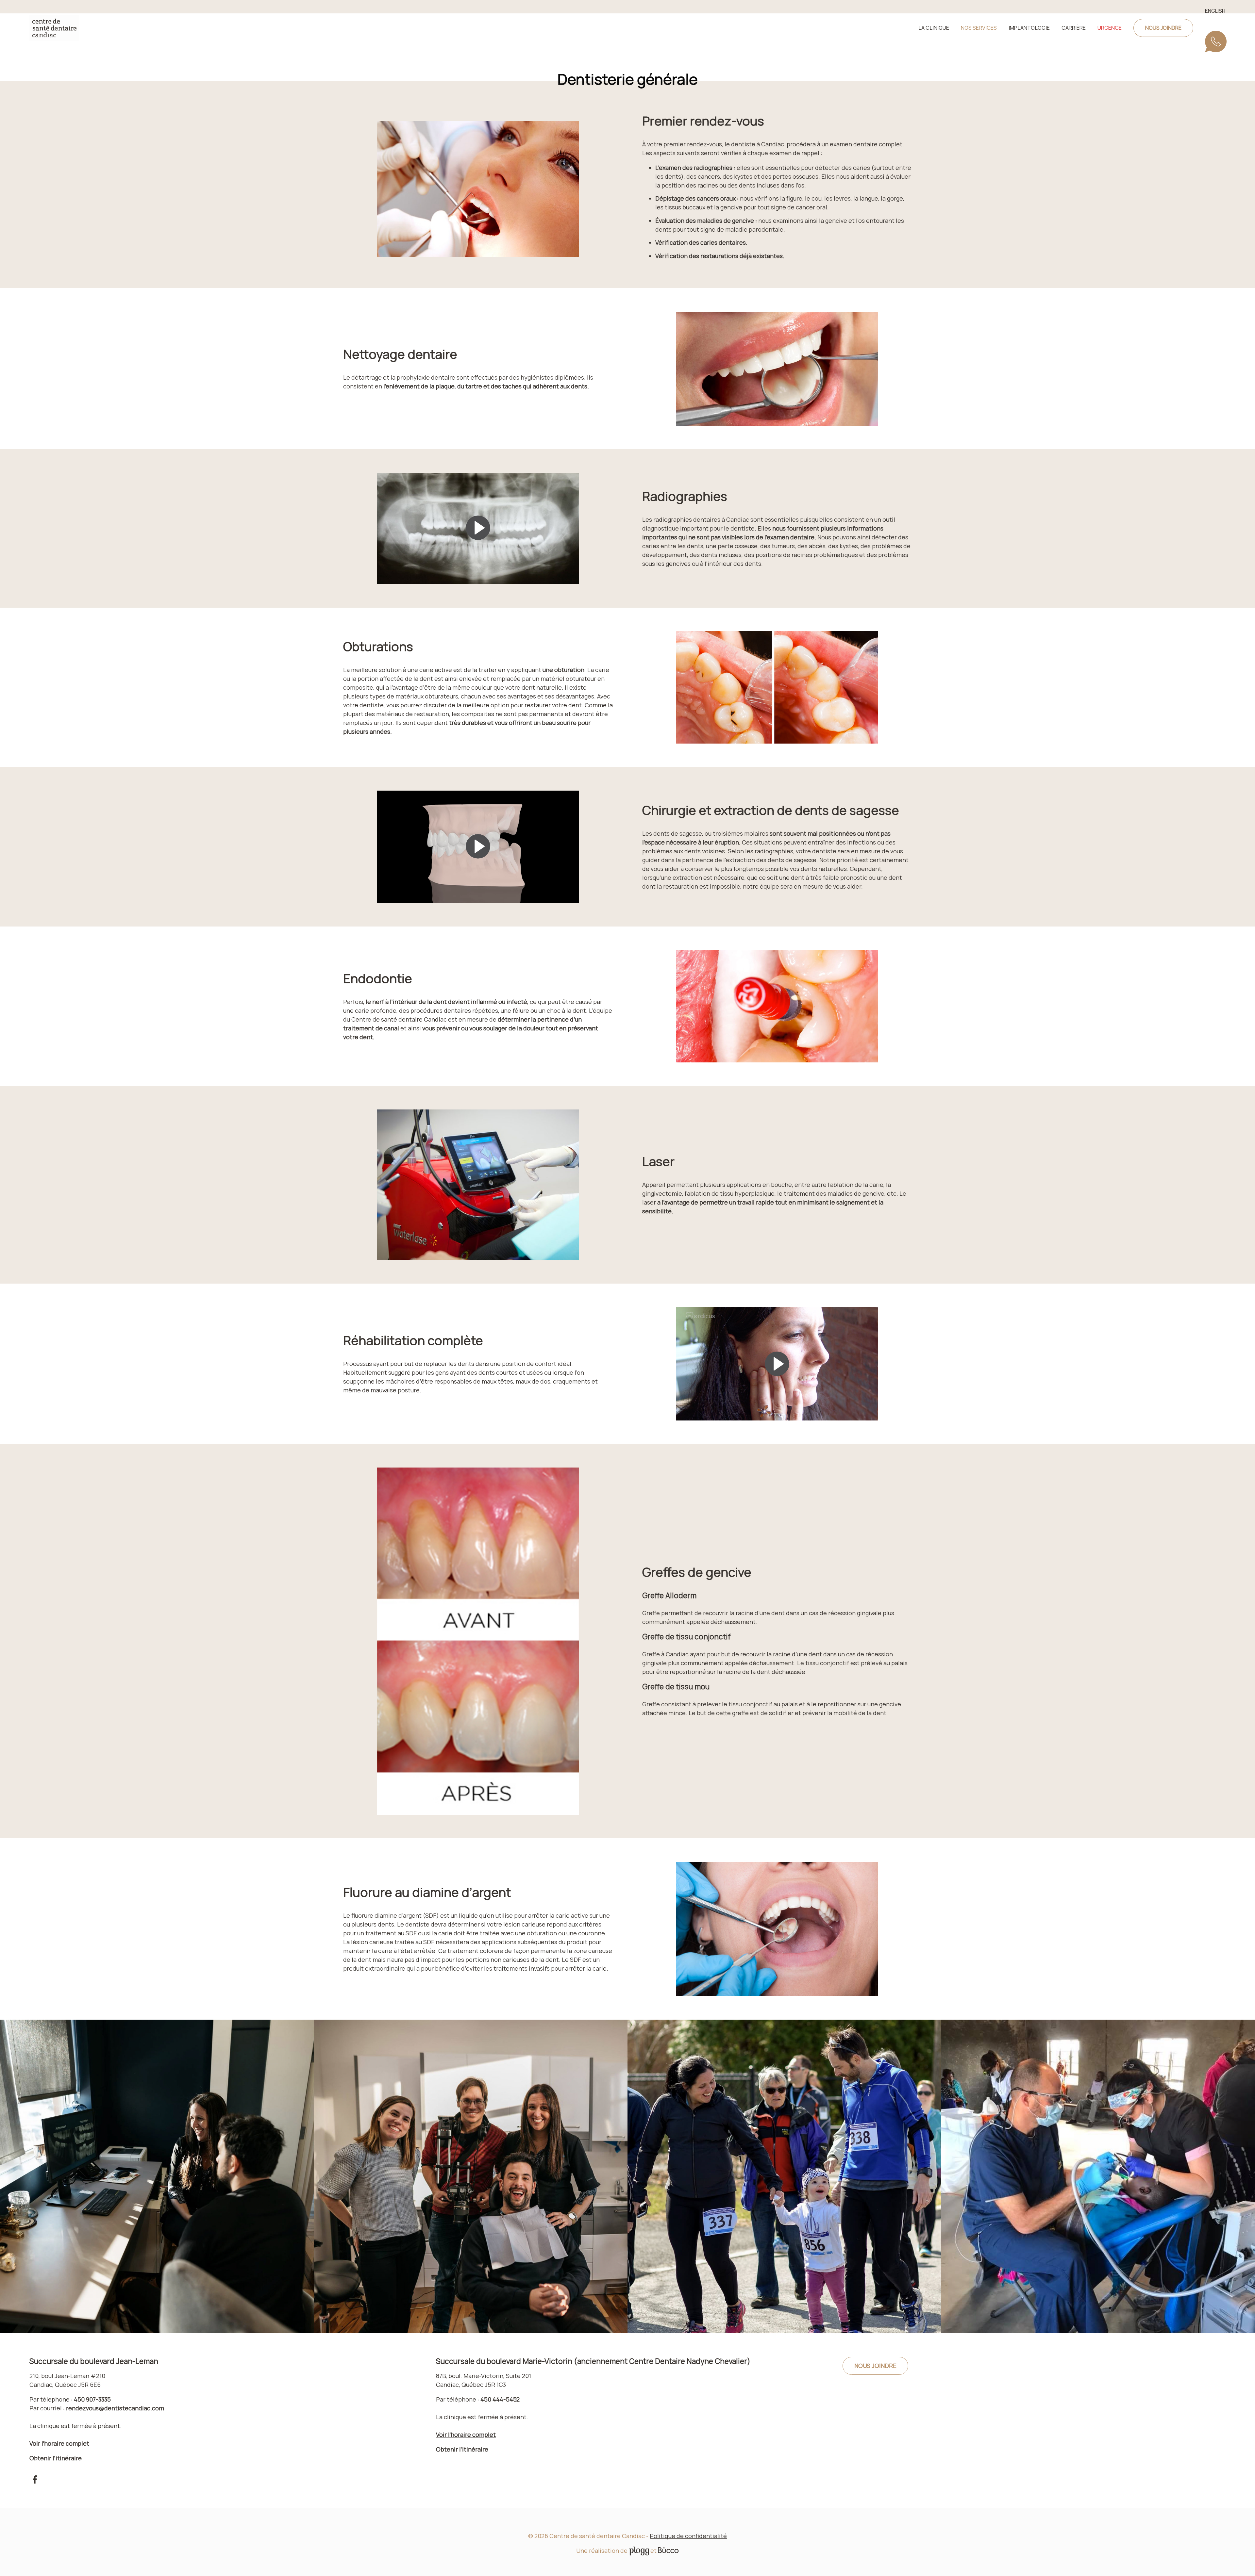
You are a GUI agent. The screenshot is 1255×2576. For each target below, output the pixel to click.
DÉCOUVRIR (627, 2186)
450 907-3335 (1217, 45)
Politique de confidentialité (688, 2536)
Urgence (1110, 28)
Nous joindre (1163, 28)
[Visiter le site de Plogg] (639, 2551)
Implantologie (1029, 28)
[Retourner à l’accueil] (54, 28)
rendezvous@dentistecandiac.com (115, 2408)
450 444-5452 (500, 2399)
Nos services (979, 28)
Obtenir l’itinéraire (56, 2458)
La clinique (934, 28)
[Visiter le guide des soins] (668, 2551)
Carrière (1074, 28)
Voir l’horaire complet (59, 2443)
